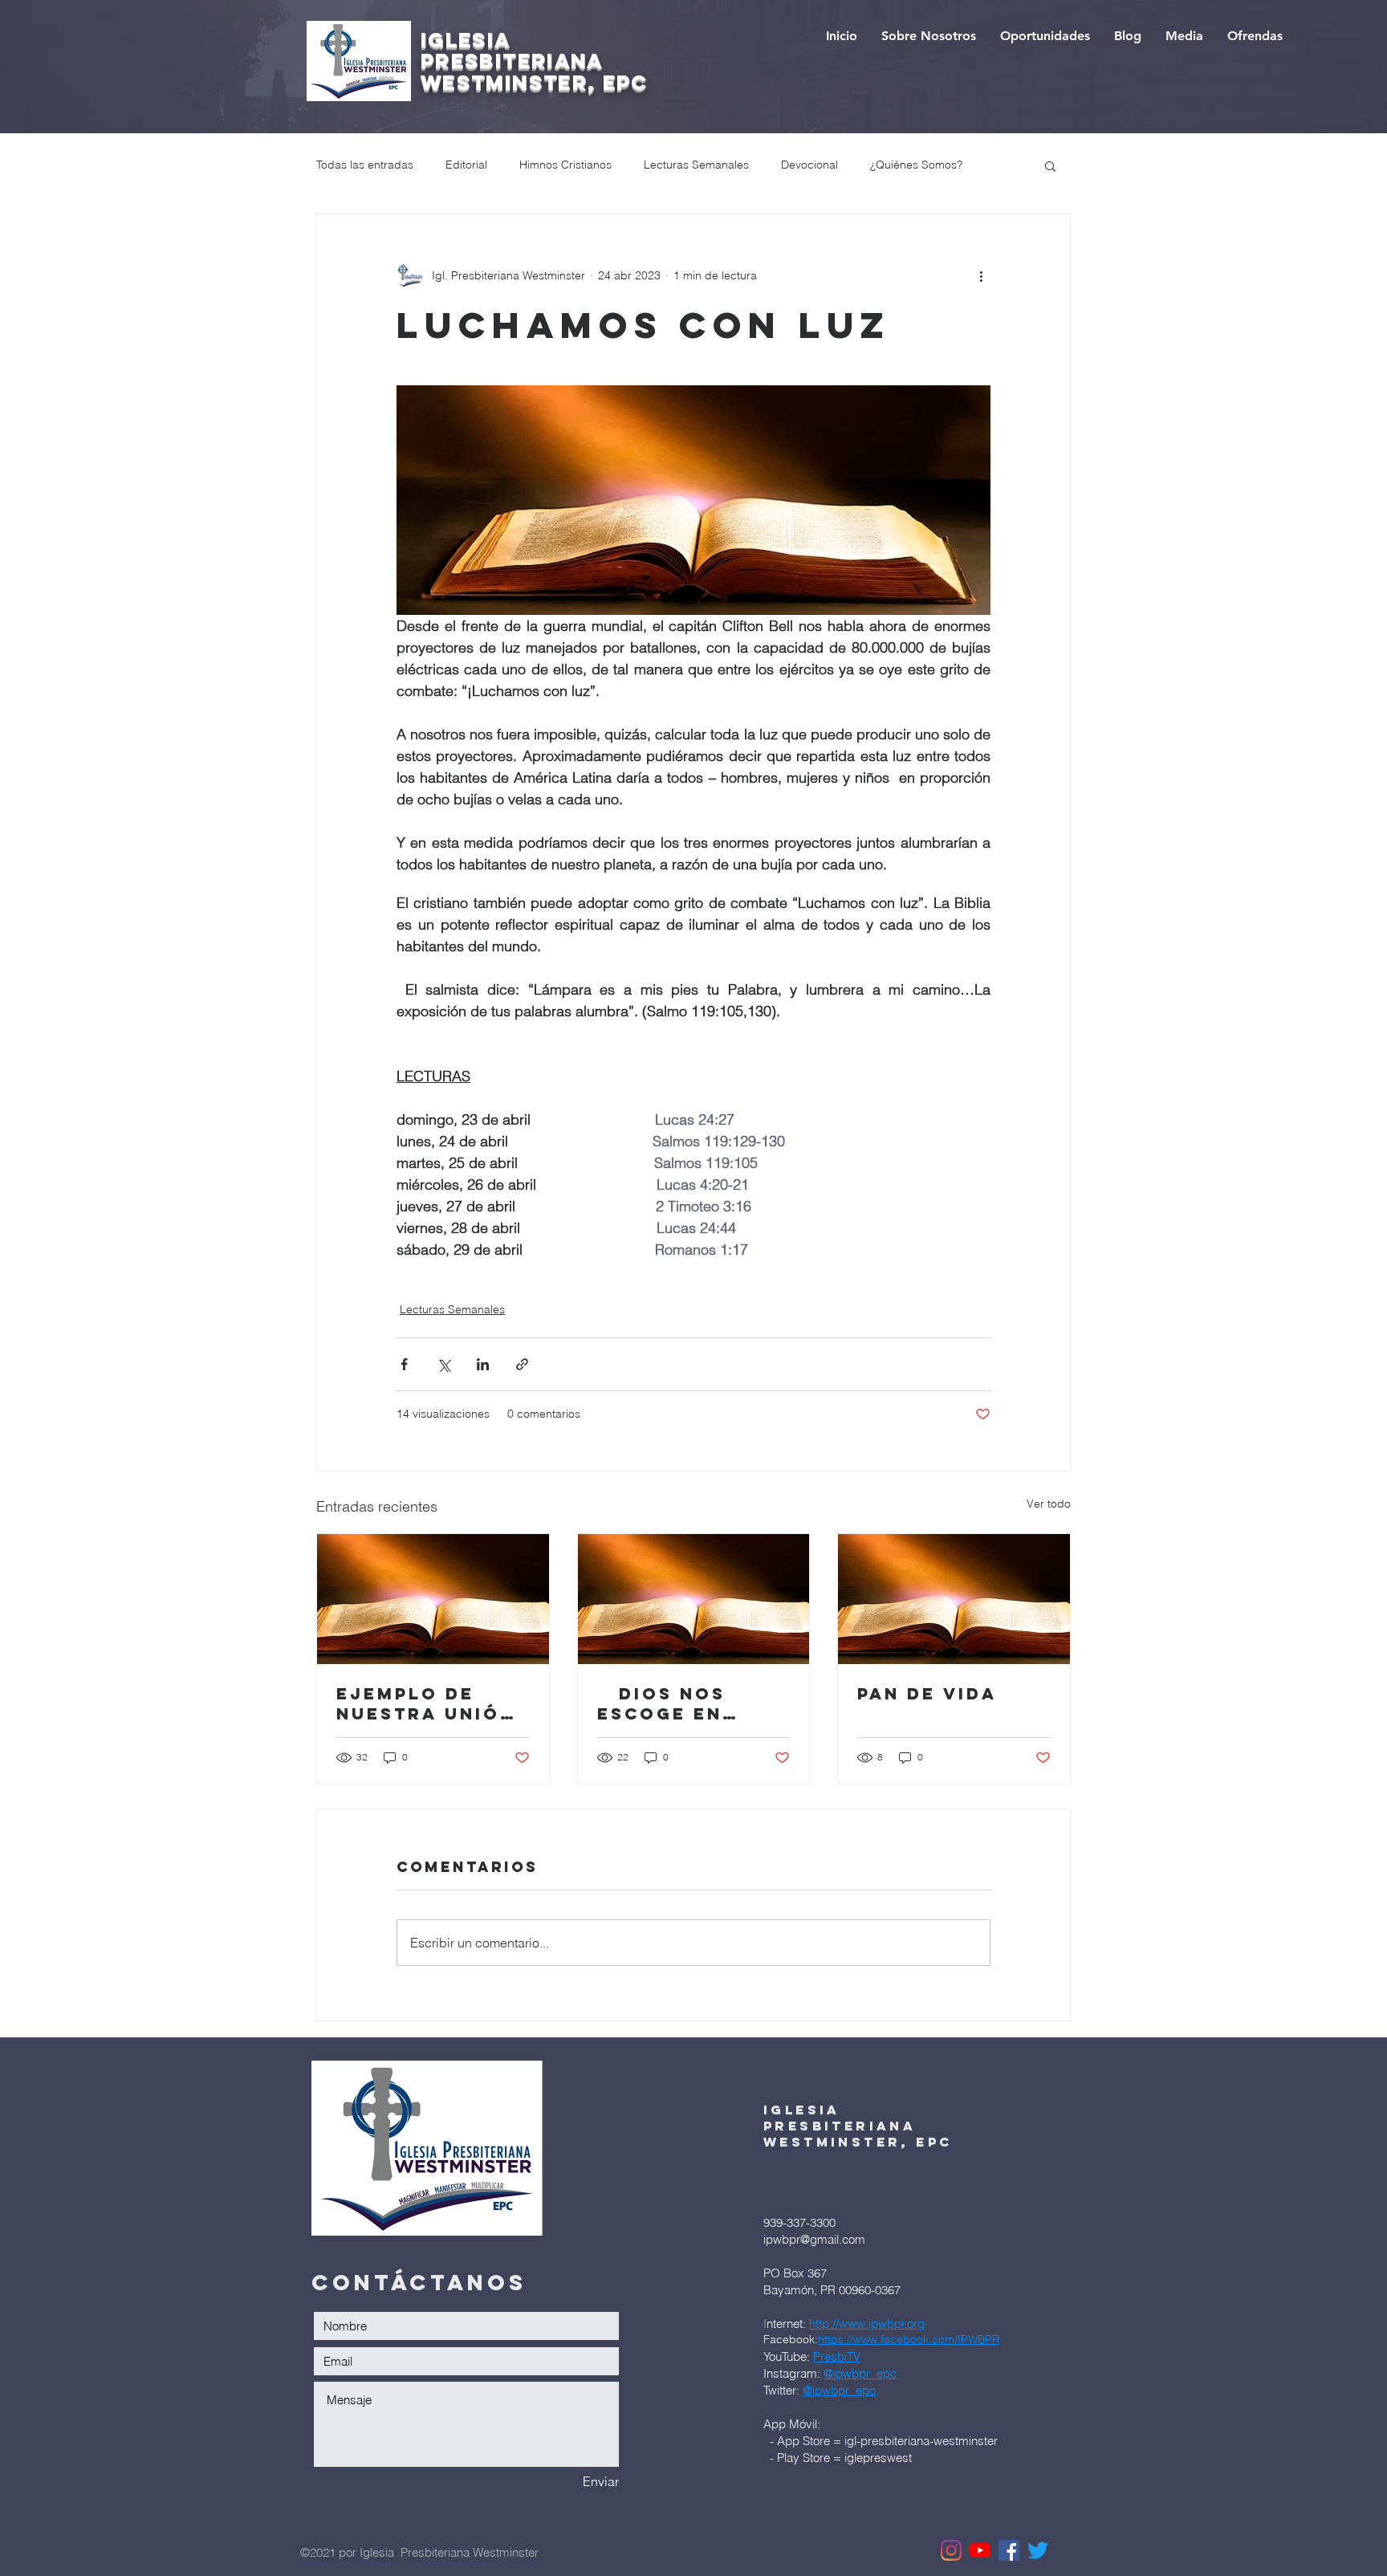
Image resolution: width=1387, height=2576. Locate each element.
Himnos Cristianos (565, 165)
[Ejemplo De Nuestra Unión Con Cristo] (433, 1599)
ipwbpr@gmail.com (814, 2239)
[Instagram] (951, 2550)
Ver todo (1049, 1504)
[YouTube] (980, 2550)
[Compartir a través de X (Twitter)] (443, 1364)
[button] (1050, 165)
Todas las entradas (365, 165)
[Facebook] (1009, 2550)
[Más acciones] (981, 275)
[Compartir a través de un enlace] (522, 1364)
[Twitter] (1038, 2550)
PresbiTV (837, 2356)
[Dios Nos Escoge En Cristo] (694, 1599)
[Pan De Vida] (954, 1599)
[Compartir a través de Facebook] (404, 1364)
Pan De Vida (927, 1693)
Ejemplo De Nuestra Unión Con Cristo (426, 1703)
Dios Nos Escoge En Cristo (661, 1703)
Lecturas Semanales (696, 165)
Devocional (809, 165)
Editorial (466, 165)
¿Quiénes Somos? (916, 165)
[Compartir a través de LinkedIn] (483, 1364)
